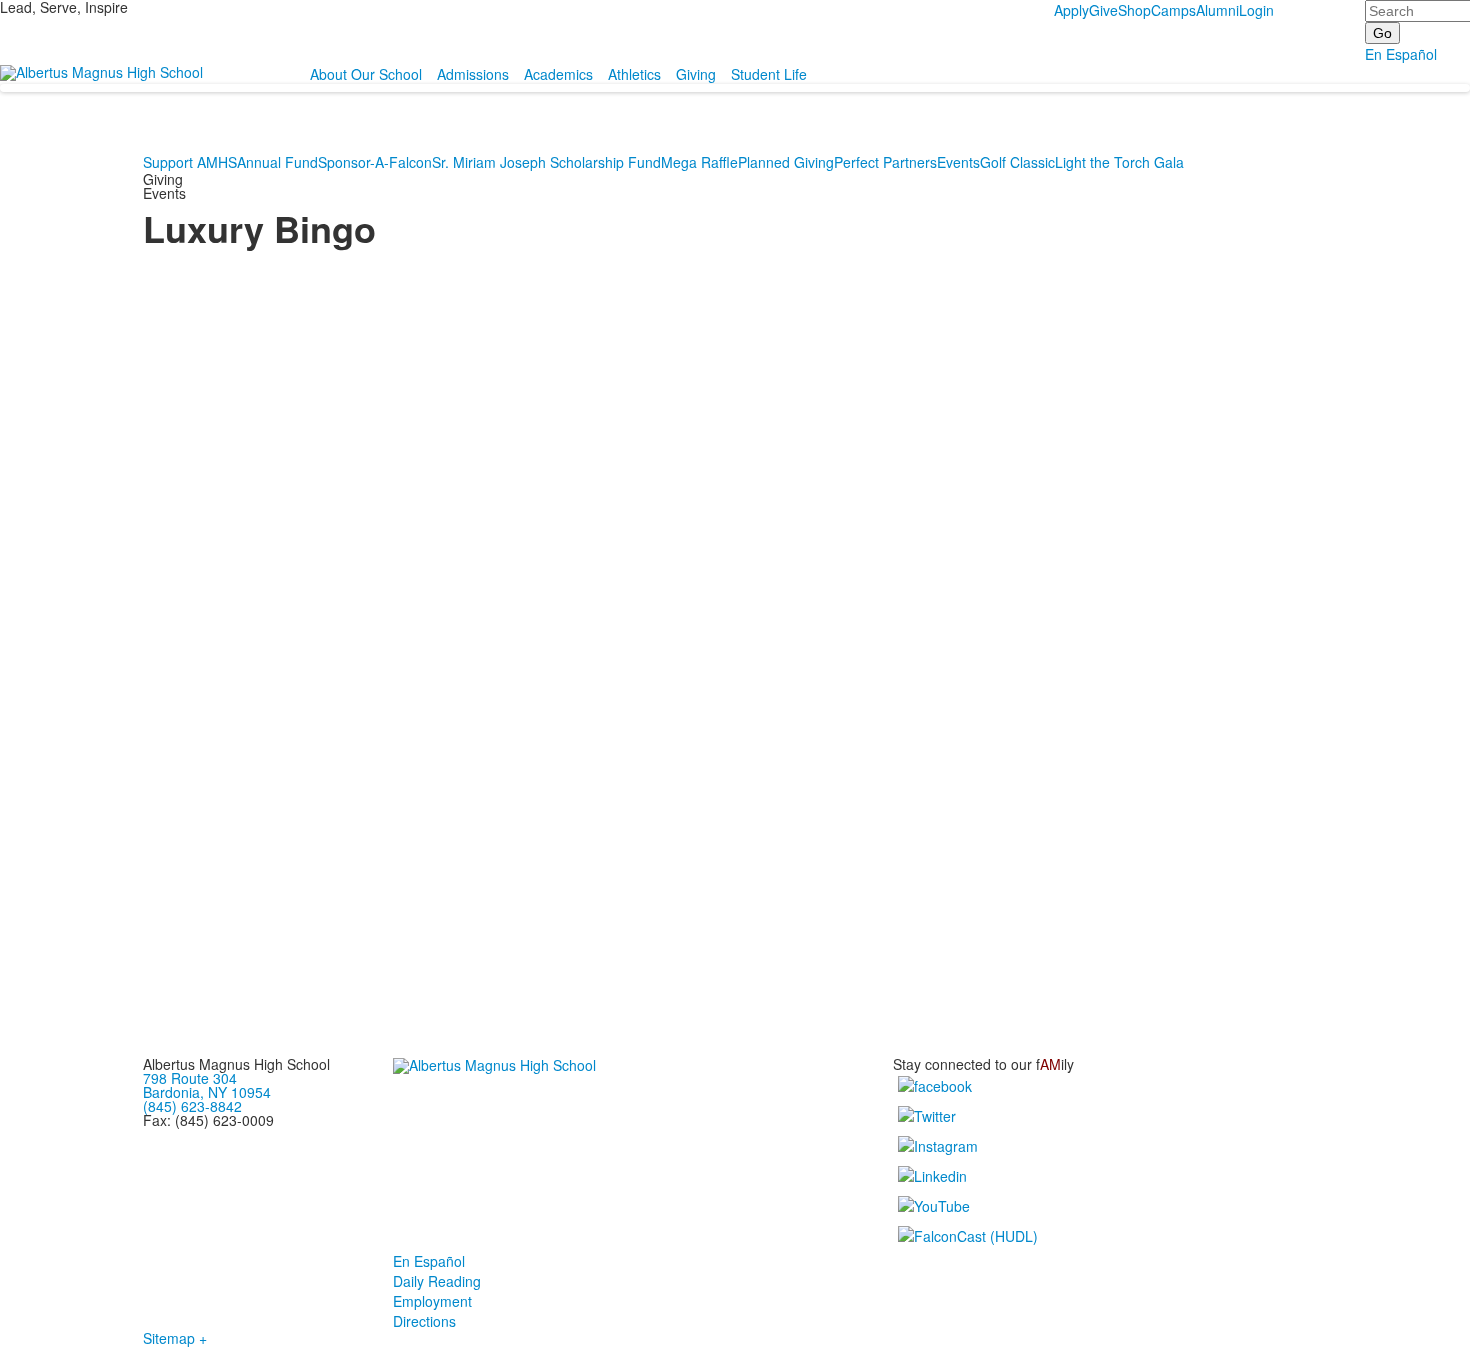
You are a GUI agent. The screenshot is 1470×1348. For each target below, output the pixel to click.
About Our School (366, 74)
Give (1103, 10)
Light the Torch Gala (1119, 162)
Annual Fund (277, 162)
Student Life (769, 74)
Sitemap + (175, 1338)
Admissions (473, 74)
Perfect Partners (885, 162)
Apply (1071, 10)
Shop (1134, 10)
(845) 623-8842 (192, 1106)
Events (958, 162)
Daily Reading (437, 1281)
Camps (1173, 10)
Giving (696, 74)
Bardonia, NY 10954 (207, 1092)
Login (1256, 10)
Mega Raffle (699, 162)
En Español (1401, 54)
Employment (432, 1301)
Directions (424, 1321)
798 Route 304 (190, 1078)
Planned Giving (786, 162)
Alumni (1217, 10)
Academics (558, 74)
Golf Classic (1017, 162)
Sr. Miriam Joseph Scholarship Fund (546, 162)
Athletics (634, 74)
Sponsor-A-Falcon (375, 162)
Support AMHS (190, 162)
